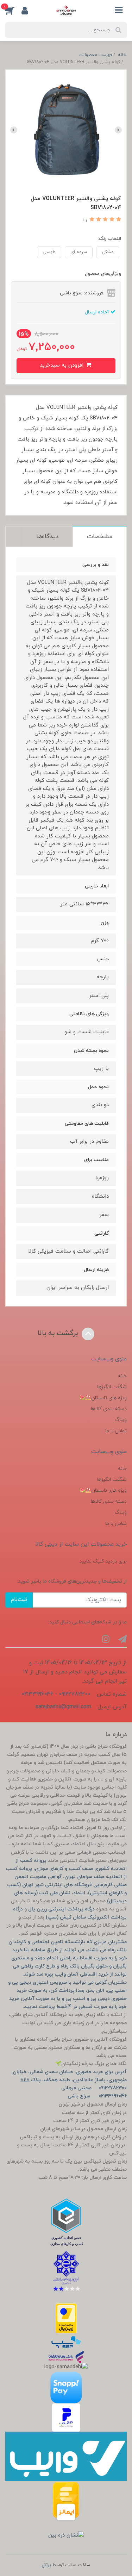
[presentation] (118, 130)
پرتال (46, 2565)
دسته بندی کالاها (109, 1409)
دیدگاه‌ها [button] (47, 537)
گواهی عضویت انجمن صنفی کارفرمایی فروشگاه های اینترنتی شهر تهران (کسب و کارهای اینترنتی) (67, 1885)
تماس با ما (116, 1431)
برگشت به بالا (59, 1333)
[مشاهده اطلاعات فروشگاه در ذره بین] (66, 2536)
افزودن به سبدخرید (62, 365)
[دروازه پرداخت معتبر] (66, 2318)
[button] (13, 10)
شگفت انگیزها (112, 1387)
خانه (122, 1376)
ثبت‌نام (19, 1600)
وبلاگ (121, 1420)
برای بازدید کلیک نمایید (103, 1561)
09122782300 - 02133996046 (56, 1694)
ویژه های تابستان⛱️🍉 (103, 1398)
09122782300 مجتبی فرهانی (94, 2088)
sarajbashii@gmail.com (63, 1707)
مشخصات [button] (100, 537)
